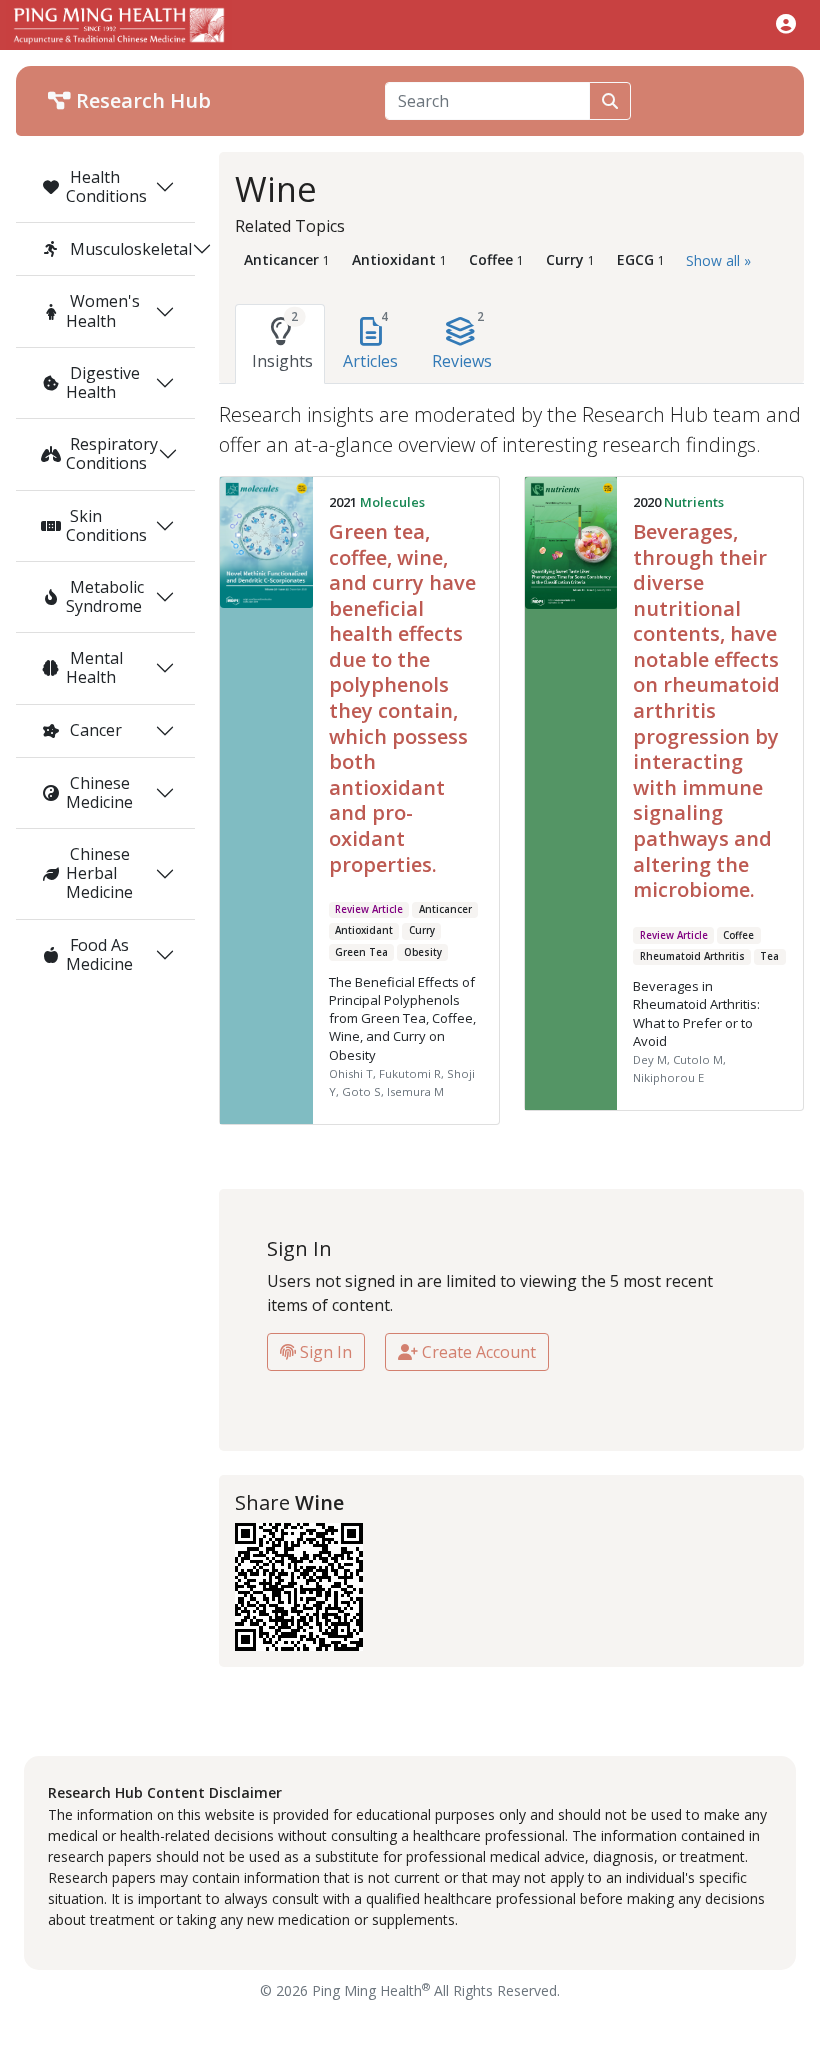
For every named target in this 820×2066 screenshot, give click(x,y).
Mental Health (94, 667)
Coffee (738, 935)
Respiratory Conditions (112, 453)
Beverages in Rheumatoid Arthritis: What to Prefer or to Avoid (696, 1013)
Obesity (423, 952)
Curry (422, 930)
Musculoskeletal (129, 249)
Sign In (324, 1352)
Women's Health (103, 310)
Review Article (369, 909)
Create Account (477, 1352)
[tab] (280, 344)
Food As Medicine (99, 954)
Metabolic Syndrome (105, 596)
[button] (786, 23)
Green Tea (361, 952)
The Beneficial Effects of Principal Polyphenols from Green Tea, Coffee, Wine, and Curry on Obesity (402, 1018)
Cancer (94, 730)
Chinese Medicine (99, 792)
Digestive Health (103, 382)
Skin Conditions (106, 525)
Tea (769, 956)
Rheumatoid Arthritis (692, 956)
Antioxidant (364, 930)
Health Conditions (106, 186)
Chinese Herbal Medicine (99, 873)
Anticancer (445, 909)
